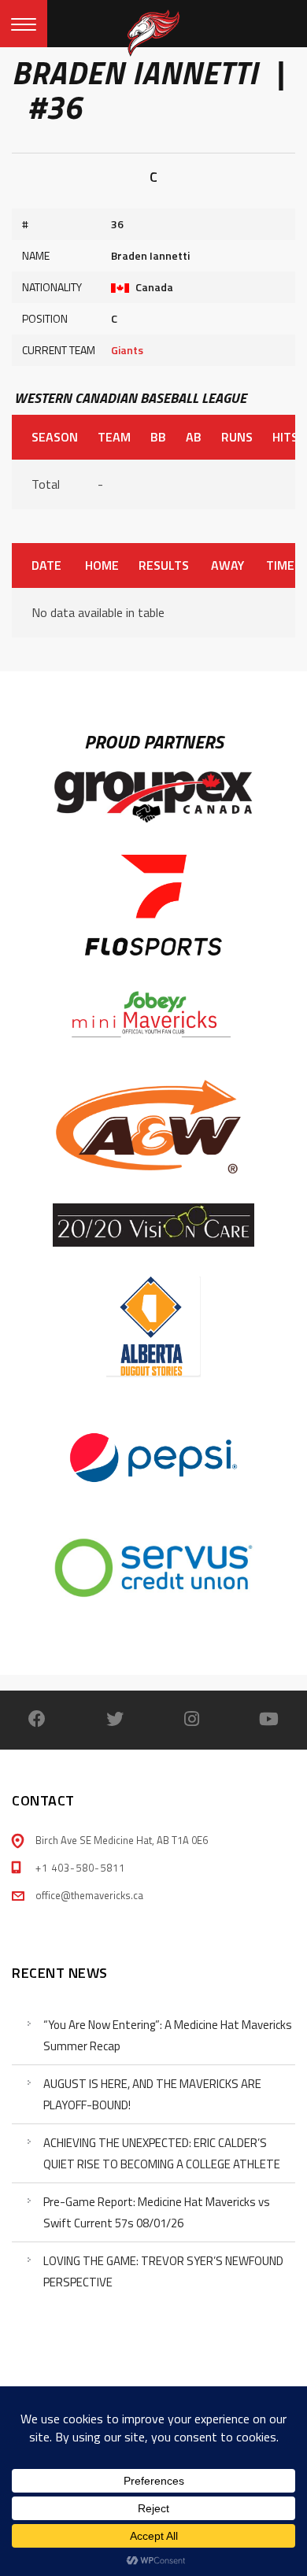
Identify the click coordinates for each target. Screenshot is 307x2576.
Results (164, 565)
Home (102, 565)
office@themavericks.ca (89, 1895)
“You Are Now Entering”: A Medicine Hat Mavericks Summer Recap (168, 2035)
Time (280, 565)
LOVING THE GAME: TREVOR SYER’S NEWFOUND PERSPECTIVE (163, 2271)
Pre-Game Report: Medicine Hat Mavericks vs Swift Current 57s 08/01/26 (157, 2212)
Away (227, 565)
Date (46, 565)
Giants (127, 350)
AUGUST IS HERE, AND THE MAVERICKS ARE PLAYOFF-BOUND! (152, 2094)
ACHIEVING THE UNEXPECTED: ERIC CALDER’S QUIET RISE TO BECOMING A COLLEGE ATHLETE (162, 2153)
